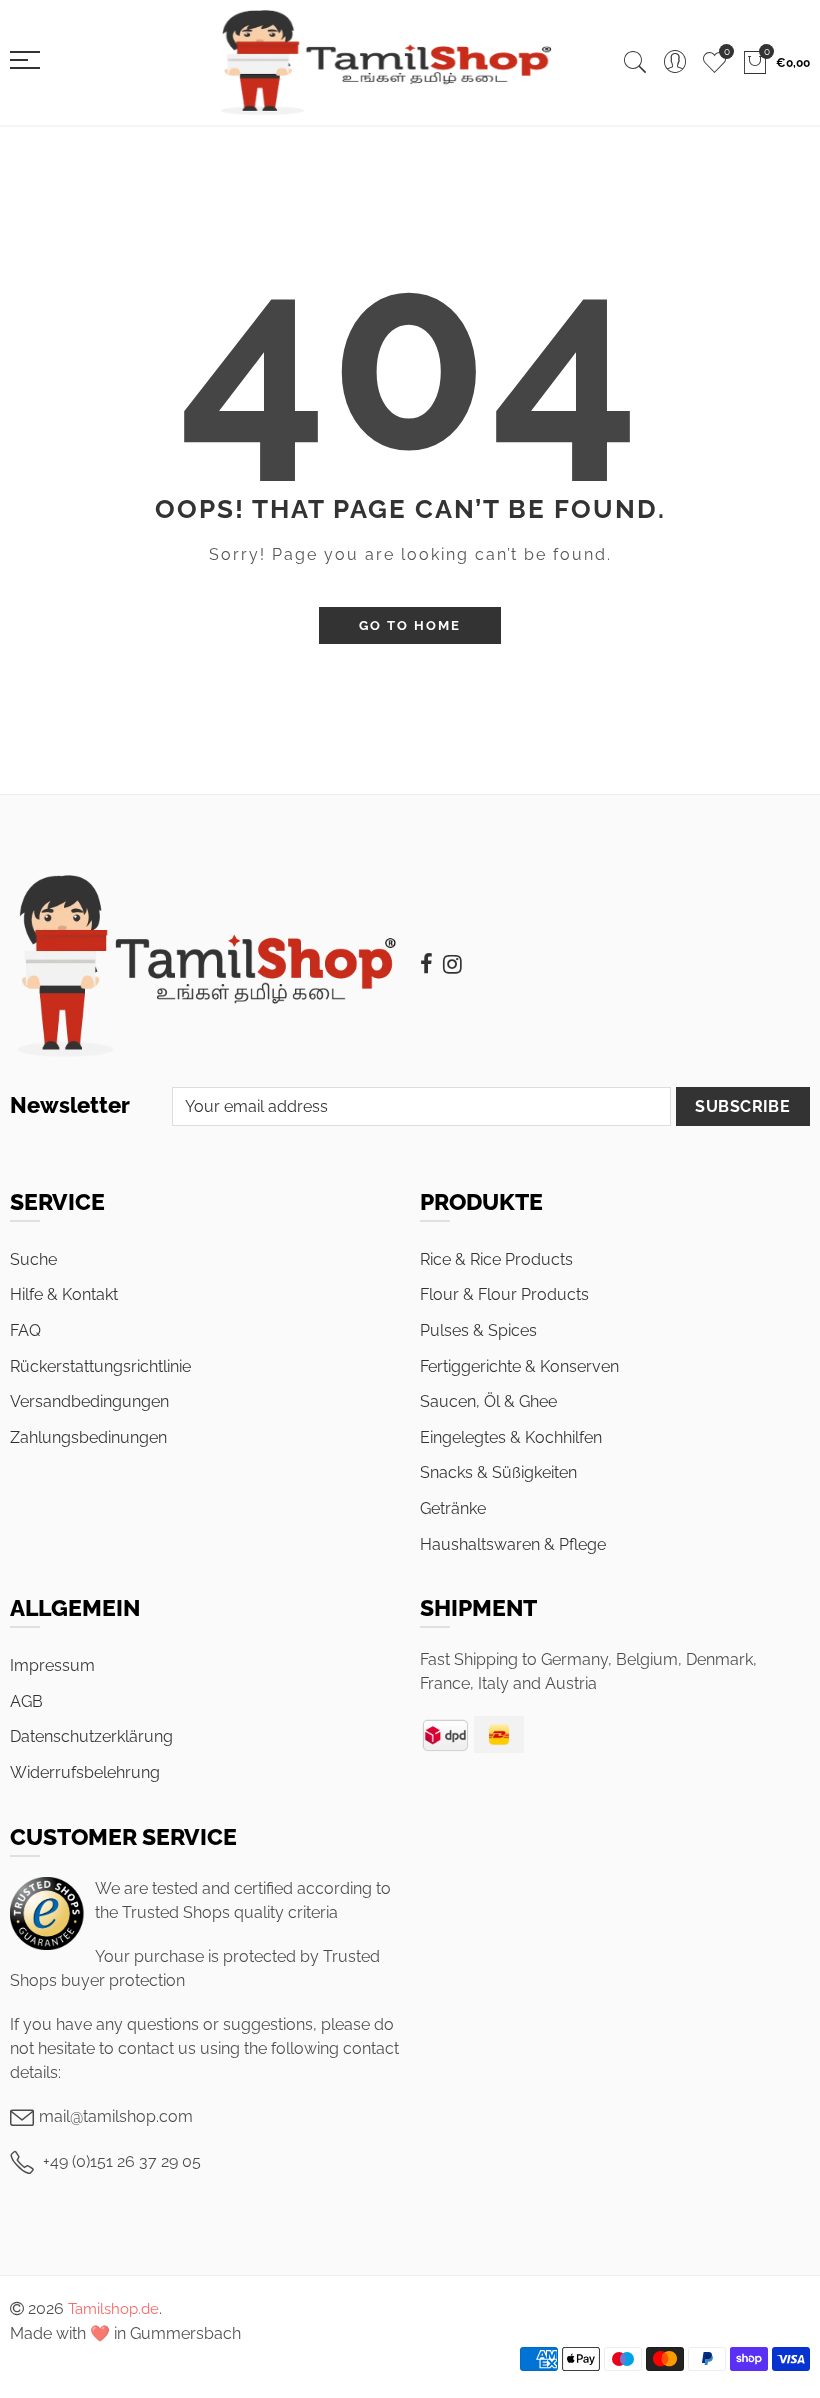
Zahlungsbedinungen (88, 1437)
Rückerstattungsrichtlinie (100, 1366)
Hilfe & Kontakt (64, 1294)
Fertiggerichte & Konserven (519, 1366)
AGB (26, 1701)
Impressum (52, 1665)
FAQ (25, 1330)
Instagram (452, 964)
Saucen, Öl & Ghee (488, 1401)
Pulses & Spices (478, 1330)
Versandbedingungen (89, 1401)
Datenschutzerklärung (91, 1736)
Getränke (453, 1508)
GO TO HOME (410, 625)
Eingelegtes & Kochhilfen (511, 1437)
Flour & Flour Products (504, 1294)
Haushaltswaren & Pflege (513, 1544)
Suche (33, 1259)
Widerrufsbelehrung (85, 1772)
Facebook (426, 964)
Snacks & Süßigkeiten (498, 1472)
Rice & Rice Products (496, 1259)
